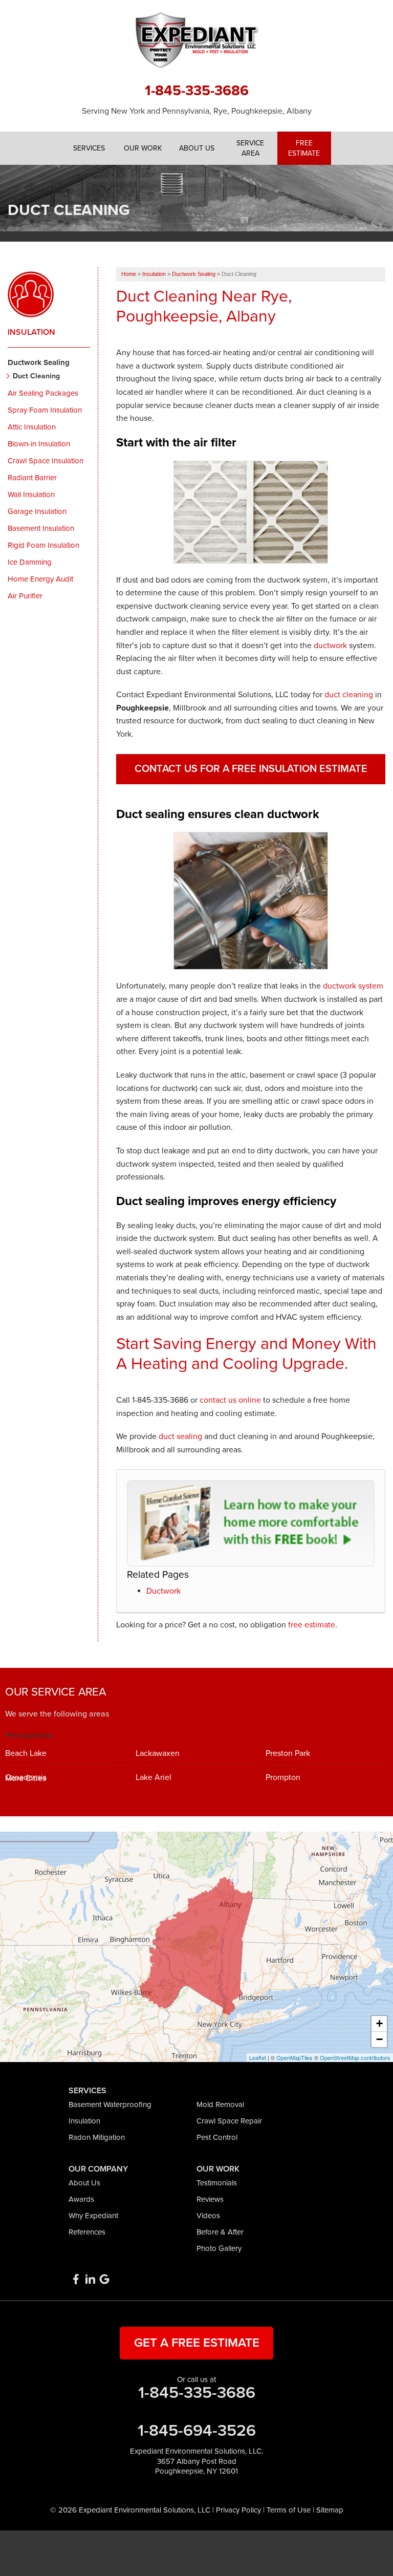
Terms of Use (289, 2510)
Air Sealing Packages (43, 393)
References (87, 2232)
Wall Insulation (31, 495)
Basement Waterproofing (110, 2105)
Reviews (210, 2199)
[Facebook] (76, 2279)
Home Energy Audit (40, 579)
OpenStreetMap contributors (355, 2057)
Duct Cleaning (36, 376)
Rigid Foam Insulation (43, 545)
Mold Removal (220, 2105)
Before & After (220, 2232)
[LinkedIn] (90, 2279)
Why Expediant (93, 2216)
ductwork (330, 646)
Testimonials (217, 2183)
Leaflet (258, 2057)
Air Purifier (25, 596)
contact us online (230, 1400)
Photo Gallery (219, 2248)
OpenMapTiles (294, 2057)
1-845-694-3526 (197, 2431)
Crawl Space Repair (229, 2121)
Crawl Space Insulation (46, 461)
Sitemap (330, 2510)
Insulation (31, 332)
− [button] (379, 2039)
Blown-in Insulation (39, 444)
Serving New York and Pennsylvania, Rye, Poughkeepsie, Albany (197, 111)
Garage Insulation (37, 511)
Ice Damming (30, 562)
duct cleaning (349, 695)
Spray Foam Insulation (45, 410)
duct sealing (180, 1436)
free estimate (312, 1625)
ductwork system (353, 986)
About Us (84, 2183)
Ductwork (163, 1591)
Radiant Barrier (32, 478)
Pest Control (217, 2137)
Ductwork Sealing (39, 362)
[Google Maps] (104, 2279)
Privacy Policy (238, 2510)
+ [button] (379, 2023)
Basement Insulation (41, 528)
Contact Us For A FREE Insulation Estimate (251, 769)
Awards (81, 2199)
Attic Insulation (32, 427)
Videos (208, 2216)
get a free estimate (197, 2343)
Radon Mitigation (97, 2137)
